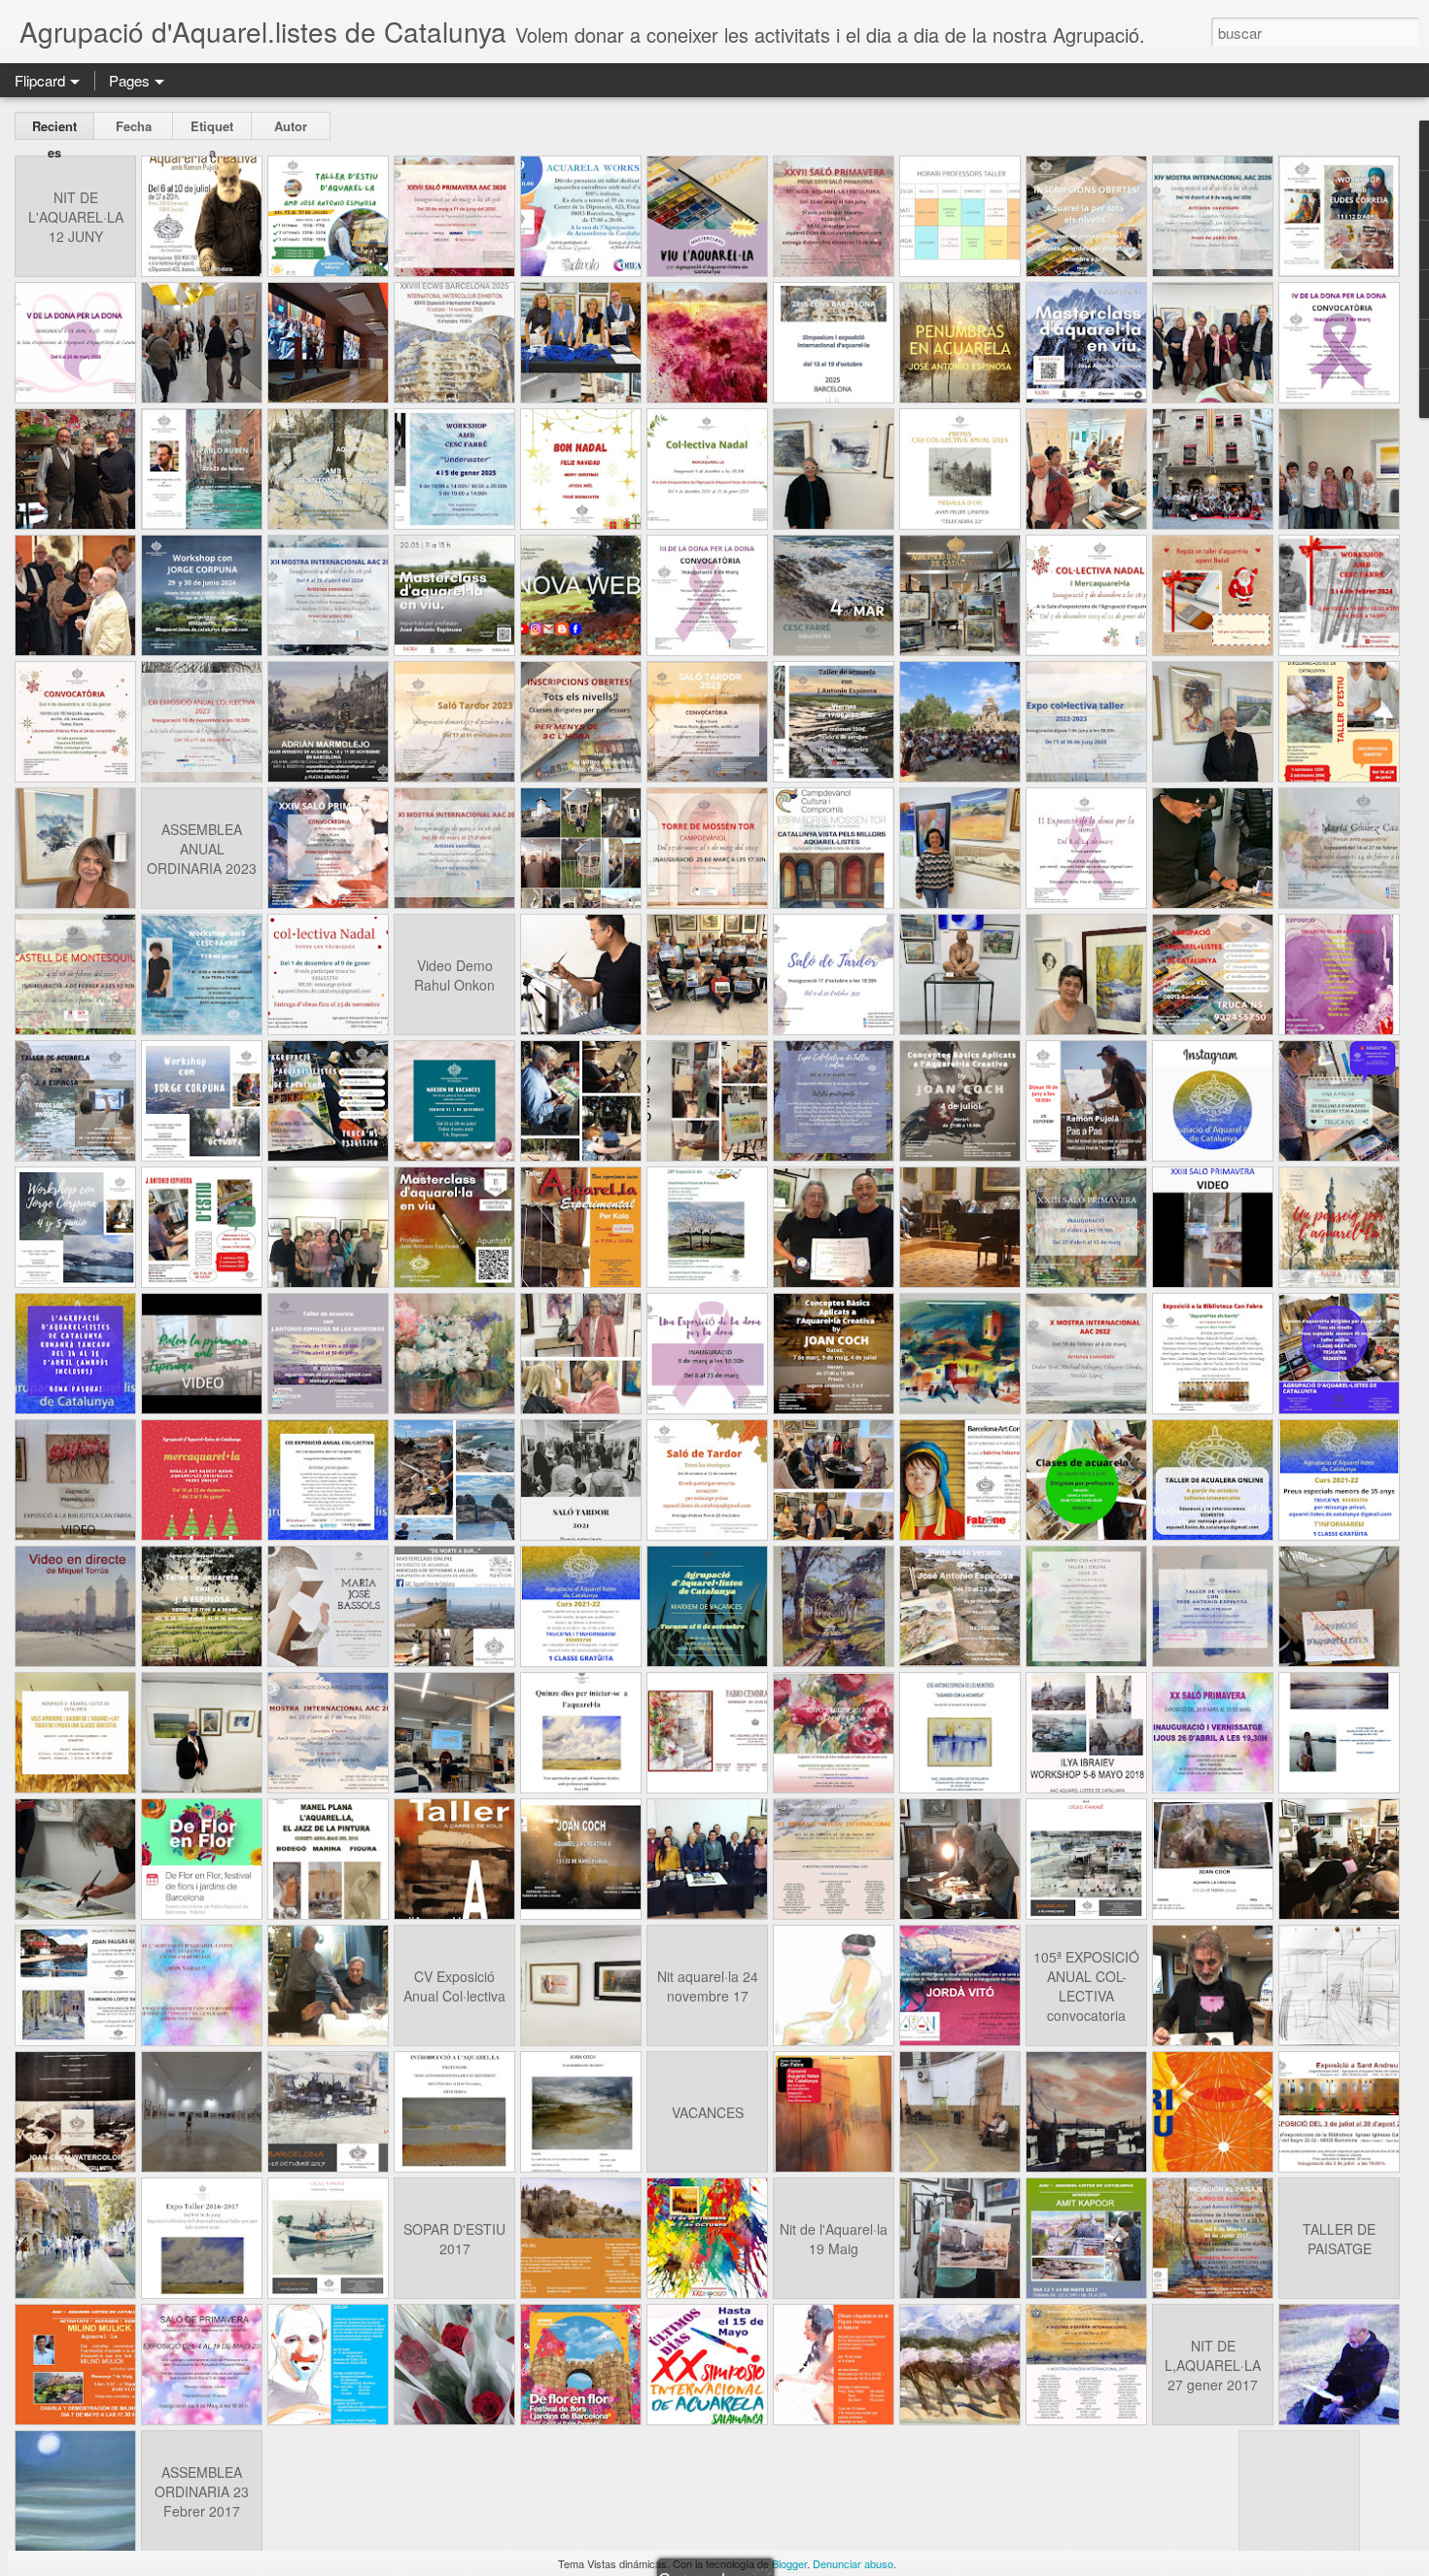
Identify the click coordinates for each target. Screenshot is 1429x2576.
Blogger (789, 2563)
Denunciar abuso (853, 2563)
